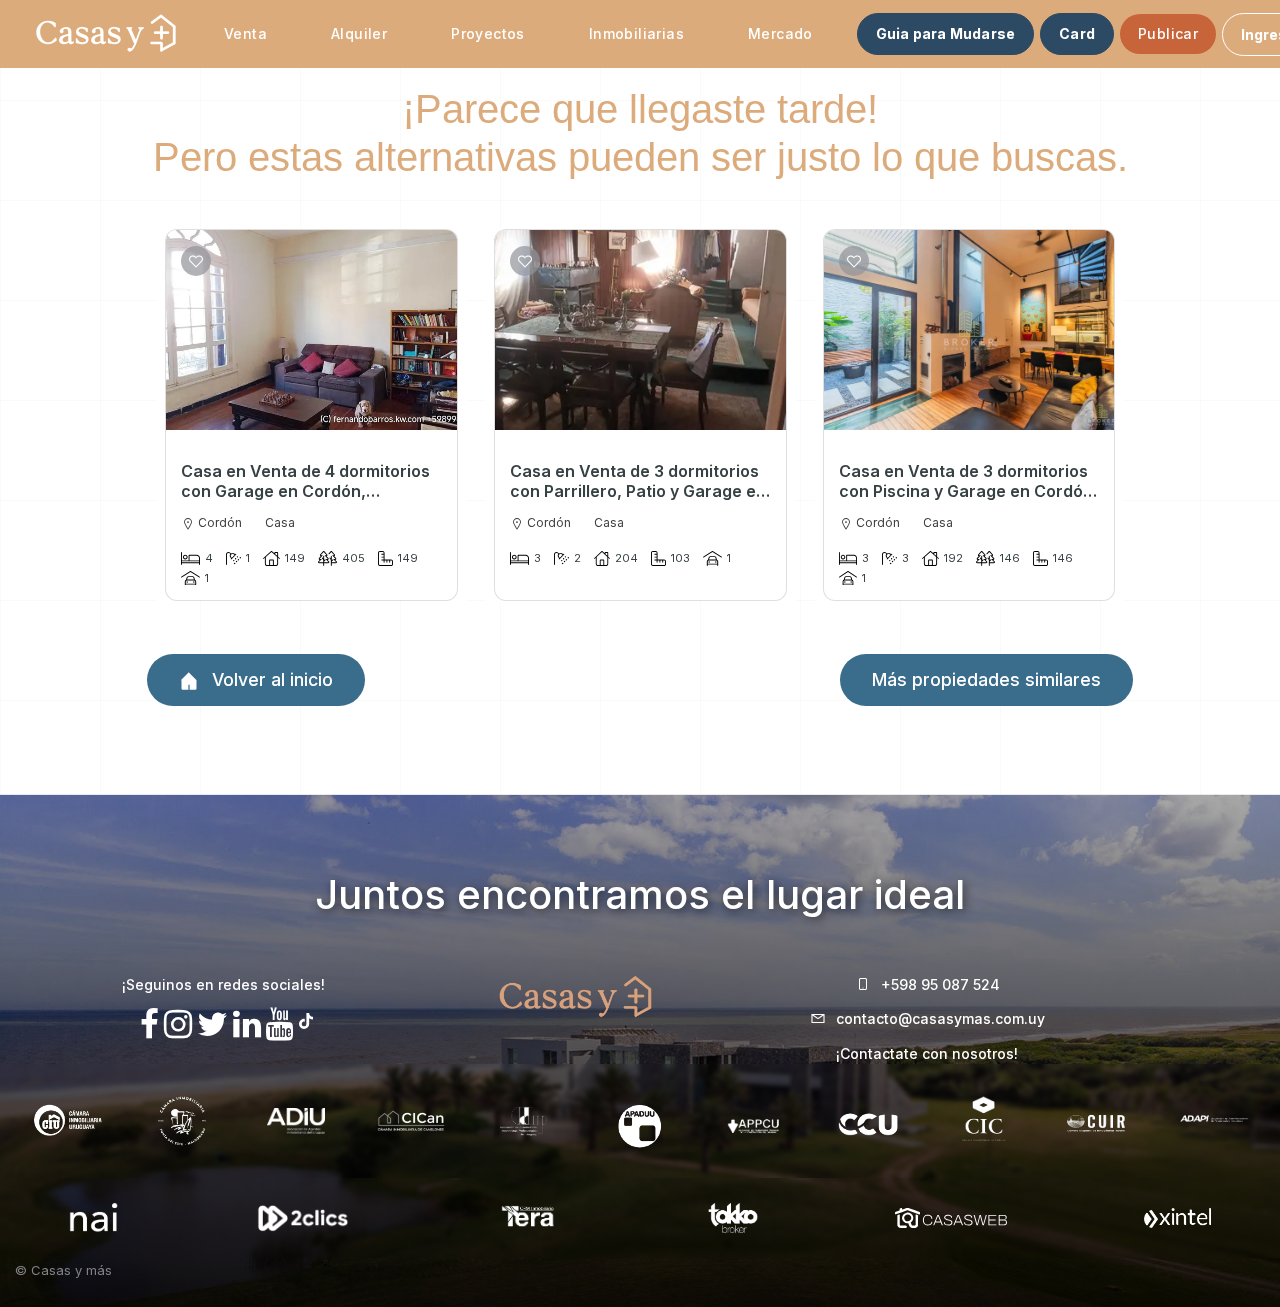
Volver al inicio (270, 679)
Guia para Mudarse (945, 33)
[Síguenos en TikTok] (306, 1018)
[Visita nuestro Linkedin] (247, 1024)
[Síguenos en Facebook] (149, 1024)
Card (1077, 33)
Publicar (1168, 33)
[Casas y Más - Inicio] (106, 34)
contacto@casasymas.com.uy (940, 1018)
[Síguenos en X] (212, 1024)
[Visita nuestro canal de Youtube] (280, 1024)
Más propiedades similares (986, 679)
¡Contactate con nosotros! (927, 1053)
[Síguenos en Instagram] (178, 1024)
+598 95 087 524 (940, 984)
